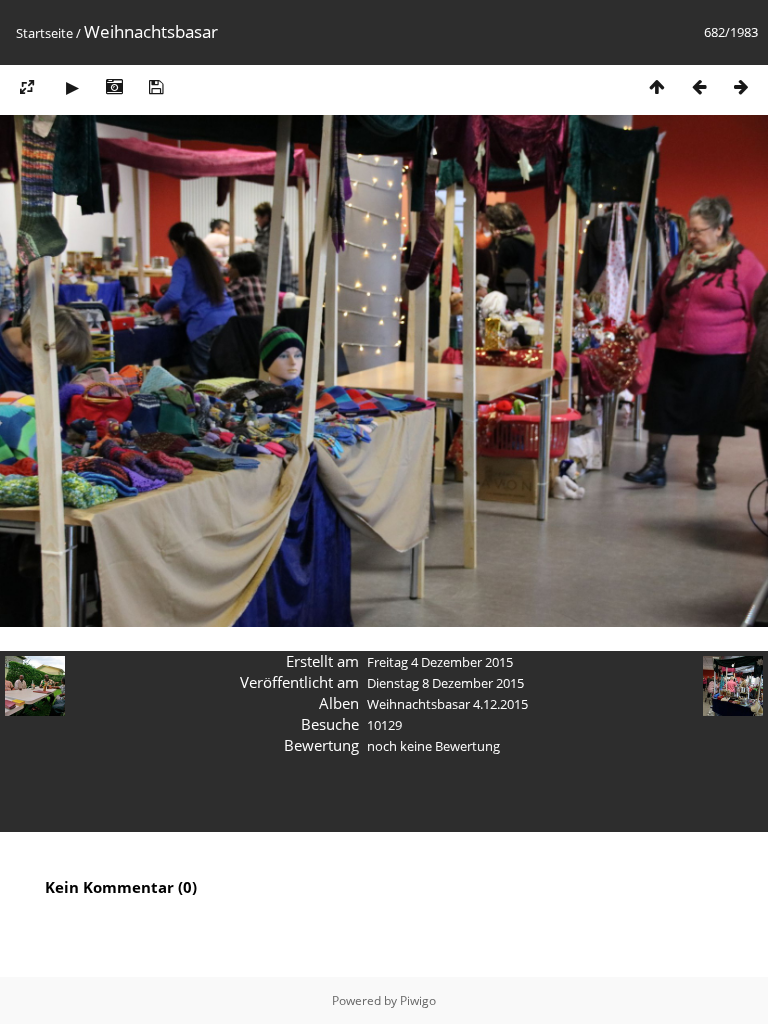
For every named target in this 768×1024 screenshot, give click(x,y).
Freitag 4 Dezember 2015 (440, 662)
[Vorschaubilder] (657, 86)
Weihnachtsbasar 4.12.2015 (447, 704)
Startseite (44, 33)
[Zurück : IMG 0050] (699, 86)
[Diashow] (72, 86)
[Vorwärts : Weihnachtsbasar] (741, 86)
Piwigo (418, 1000)
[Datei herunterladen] (156, 86)
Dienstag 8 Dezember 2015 (445, 683)
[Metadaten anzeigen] (114, 86)
